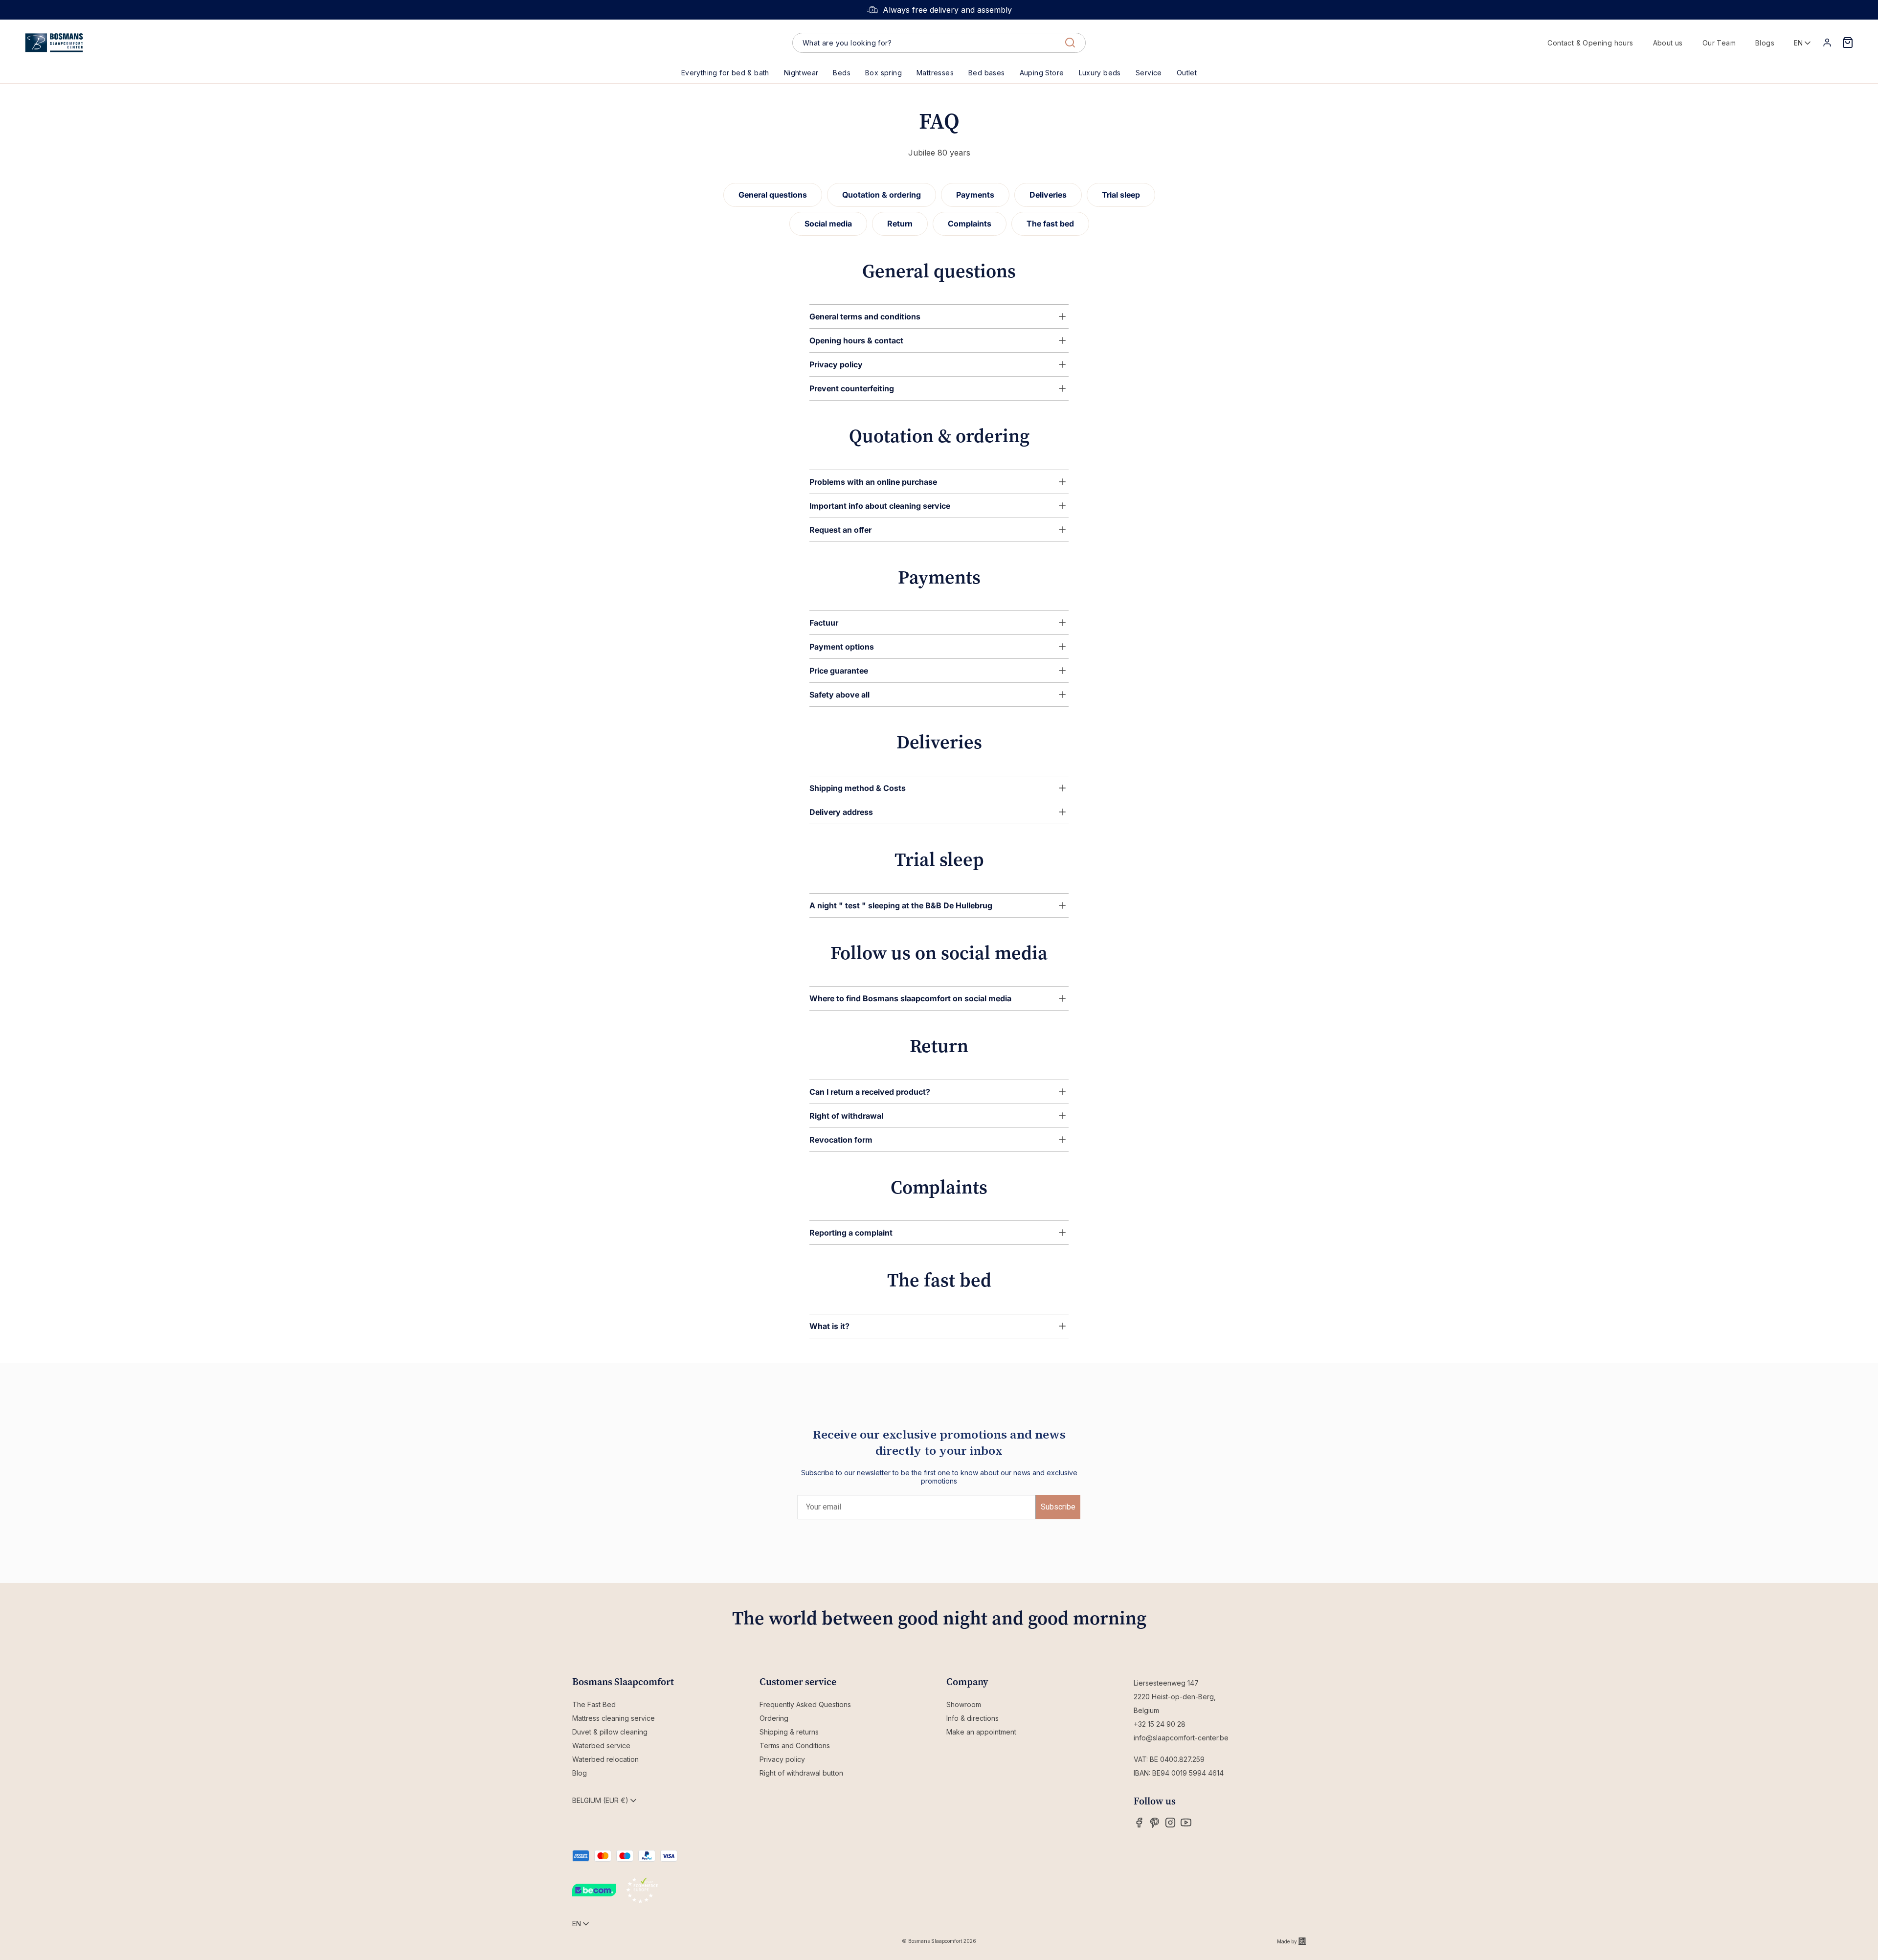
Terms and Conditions (795, 1746)
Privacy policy (782, 1759)
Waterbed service (601, 1746)
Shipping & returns (789, 1732)
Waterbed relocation (605, 1759)
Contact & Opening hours (1590, 43)
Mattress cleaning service (614, 1718)
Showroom (964, 1704)
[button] (842, 73)
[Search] (1070, 43)
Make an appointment (981, 1732)
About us (1668, 43)
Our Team (1719, 43)
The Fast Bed (594, 1704)
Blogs (1765, 43)
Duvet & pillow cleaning (610, 1732)
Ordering (774, 1718)
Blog (580, 1773)
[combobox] (939, 43)
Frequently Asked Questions (805, 1704)
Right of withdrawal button (801, 1773)
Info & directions (973, 1718)
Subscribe (1058, 1507)
